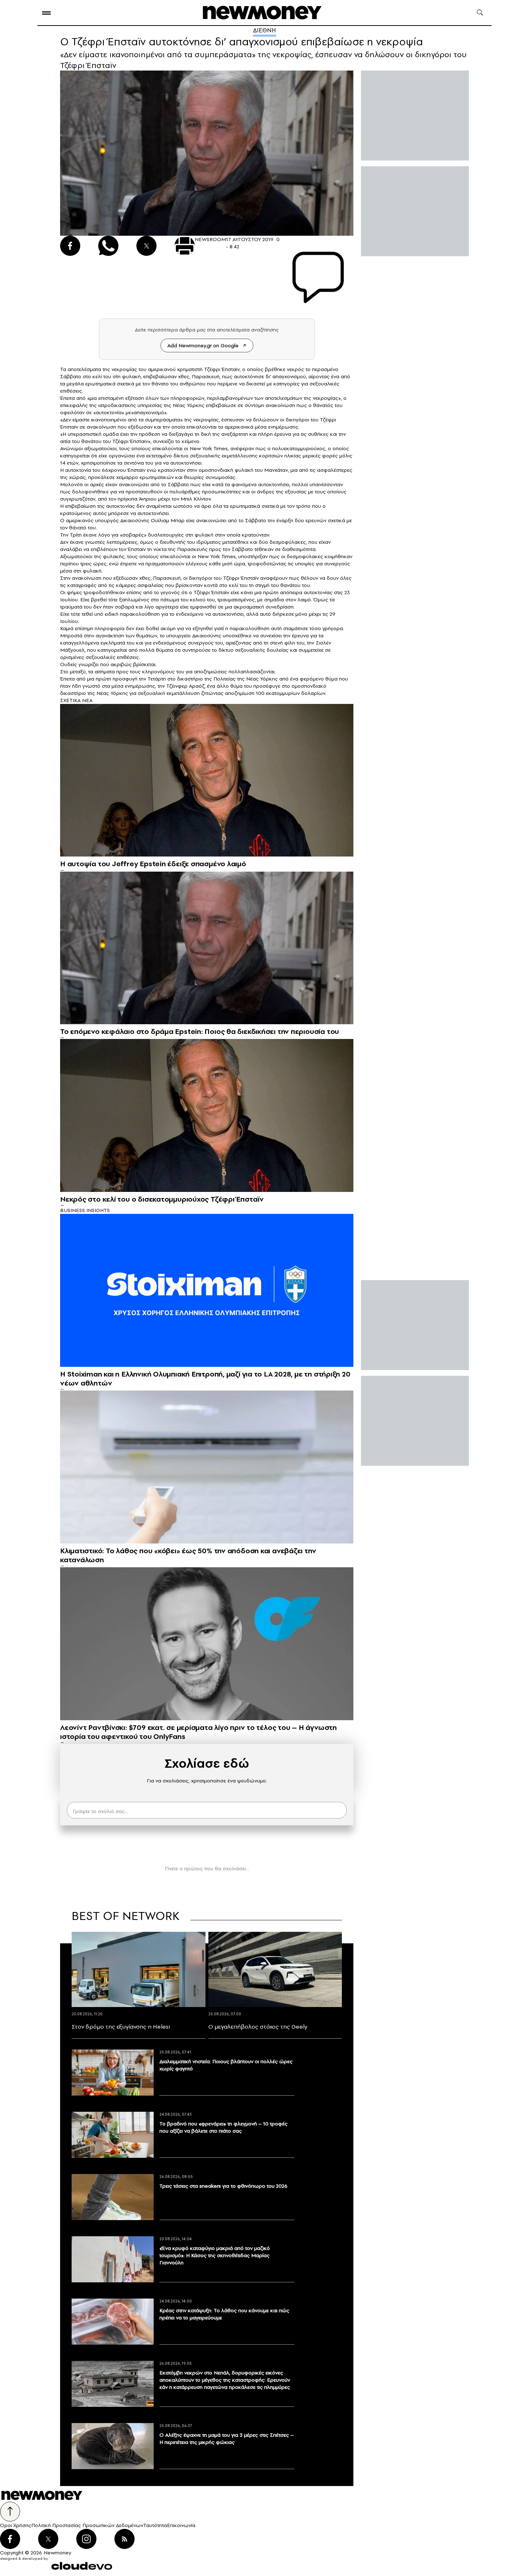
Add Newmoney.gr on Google (203, 345)
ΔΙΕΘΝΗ (264, 30)
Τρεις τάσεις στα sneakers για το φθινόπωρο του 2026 (223, 2186)
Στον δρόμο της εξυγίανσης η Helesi (121, 2026)
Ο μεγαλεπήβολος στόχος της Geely (258, 2026)
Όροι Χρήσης (16, 2525)
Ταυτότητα (155, 2525)
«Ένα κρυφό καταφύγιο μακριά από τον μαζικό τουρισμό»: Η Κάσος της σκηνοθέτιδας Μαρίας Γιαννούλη (215, 2255)
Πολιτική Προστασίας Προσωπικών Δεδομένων (87, 2525)
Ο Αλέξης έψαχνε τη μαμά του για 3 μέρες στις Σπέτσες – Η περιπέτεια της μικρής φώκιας (227, 2439)
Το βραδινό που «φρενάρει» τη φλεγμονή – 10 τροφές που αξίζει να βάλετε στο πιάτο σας (223, 2127)
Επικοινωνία (181, 2525)
